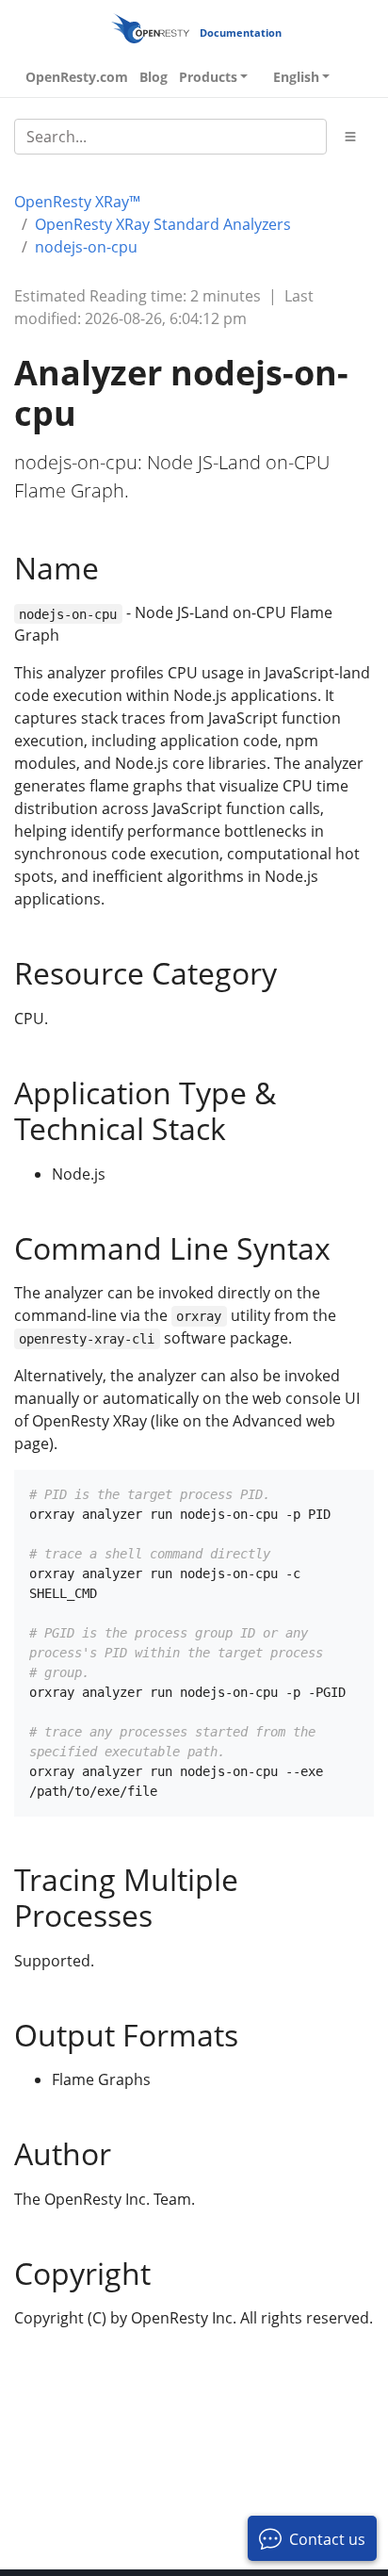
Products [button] (208, 77)
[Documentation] (150, 28)
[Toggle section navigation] (350, 137)
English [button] (296, 77)
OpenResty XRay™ (77, 202)
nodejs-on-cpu (86, 247)
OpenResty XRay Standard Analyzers (163, 224)
